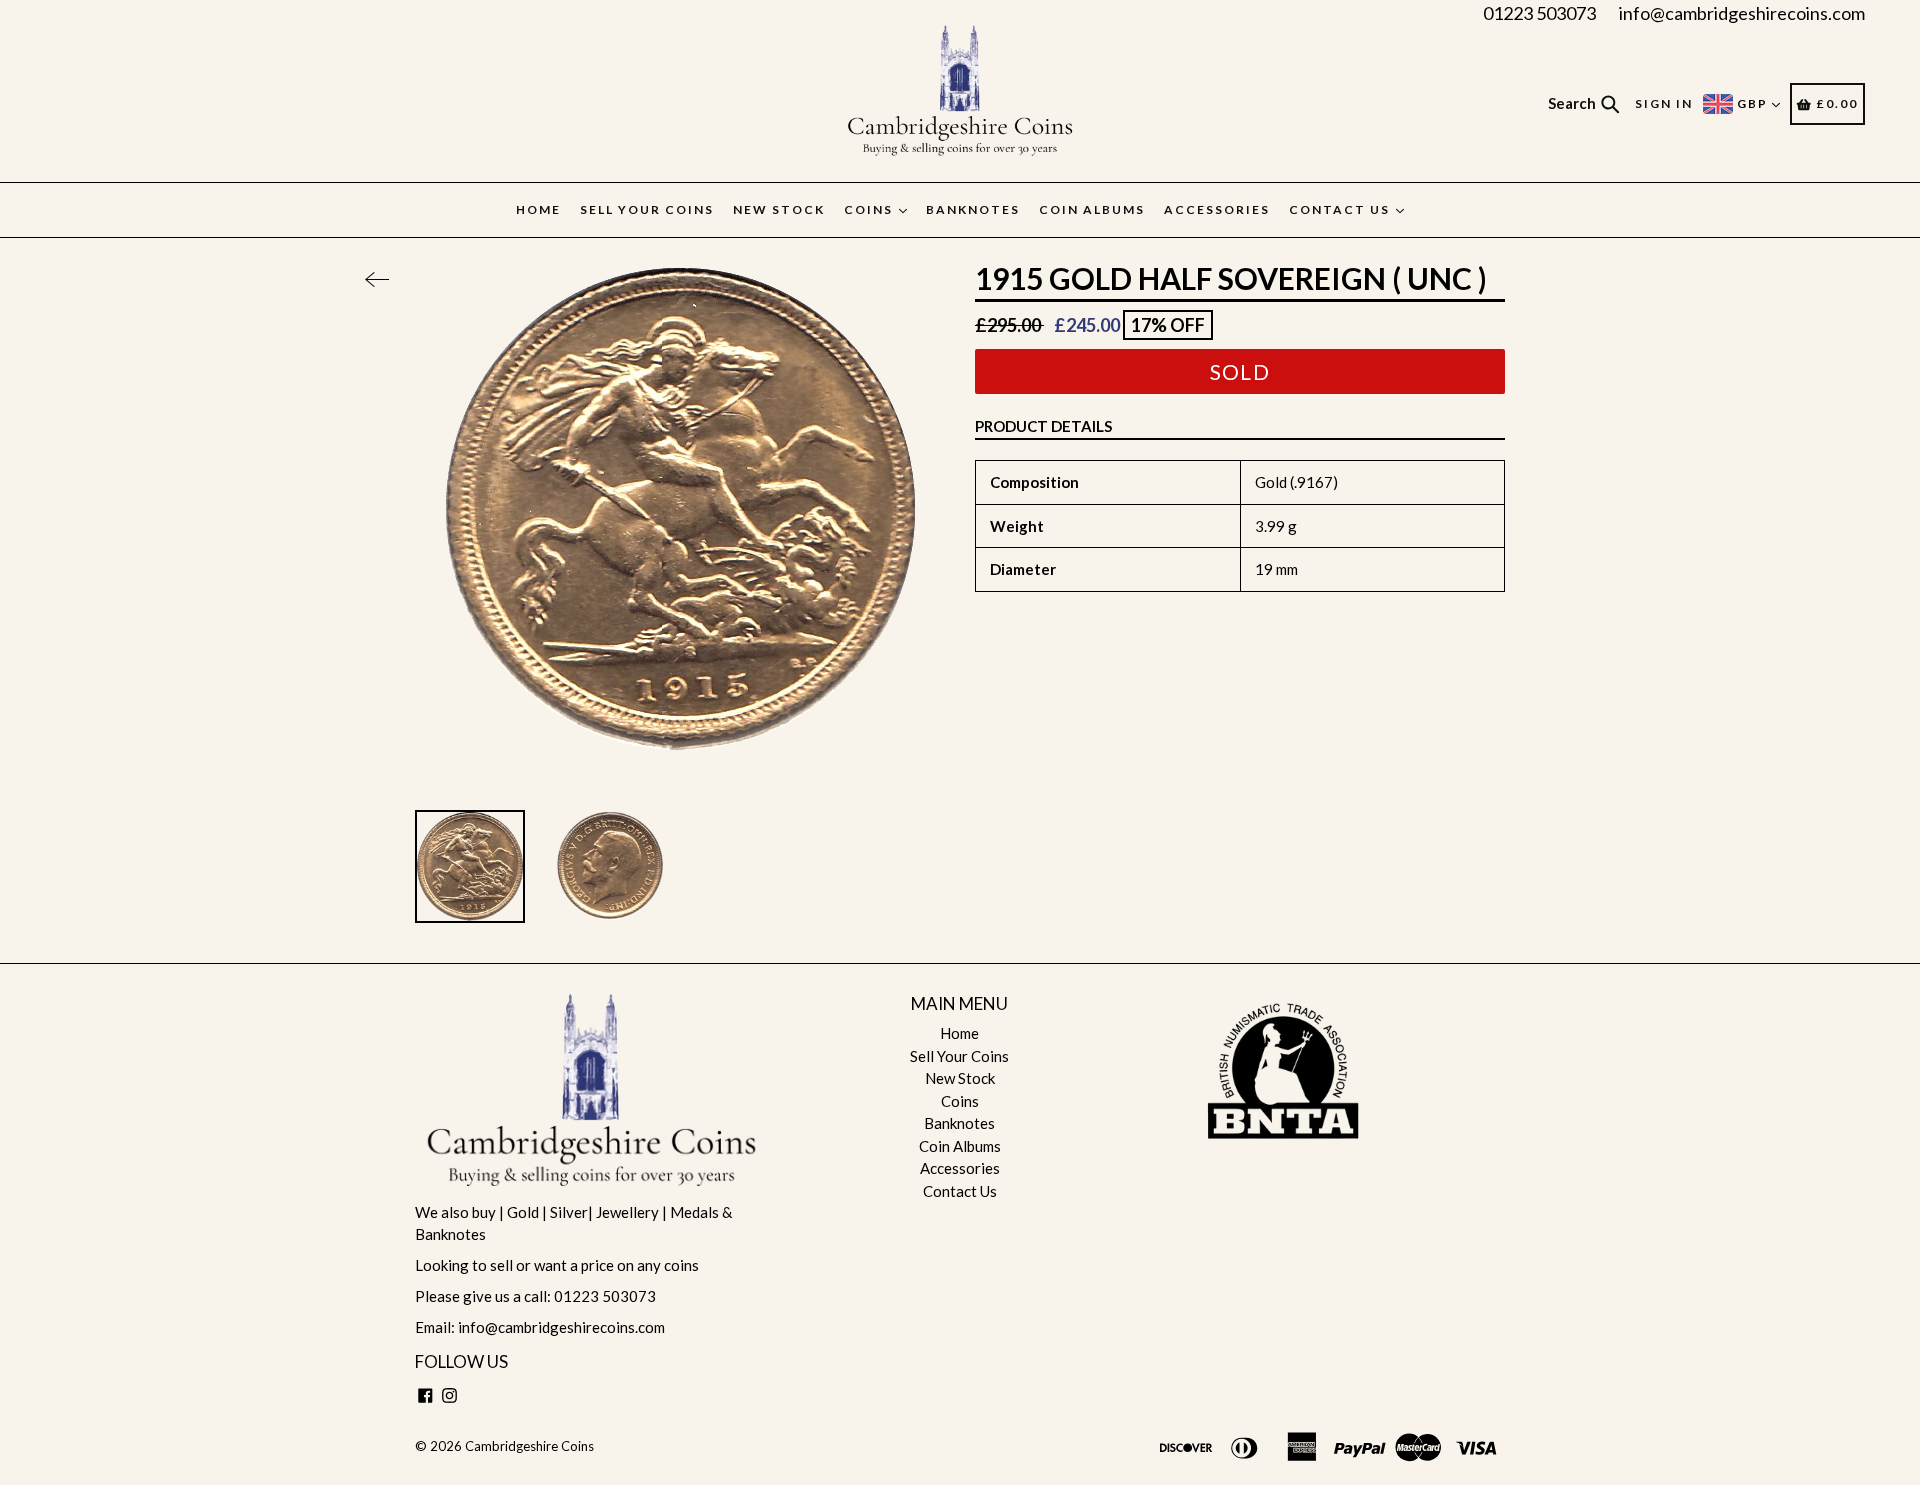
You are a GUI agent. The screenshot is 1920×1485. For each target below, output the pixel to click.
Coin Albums (1092, 209)
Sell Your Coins (647, 209)
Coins (870, 209)
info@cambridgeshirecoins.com (1742, 13)
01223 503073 (1539, 13)
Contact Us (1341, 209)
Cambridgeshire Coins (529, 1446)
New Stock (779, 209)
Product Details (1043, 426)
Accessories (1217, 209)
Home (538, 209)
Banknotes (973, 209)
